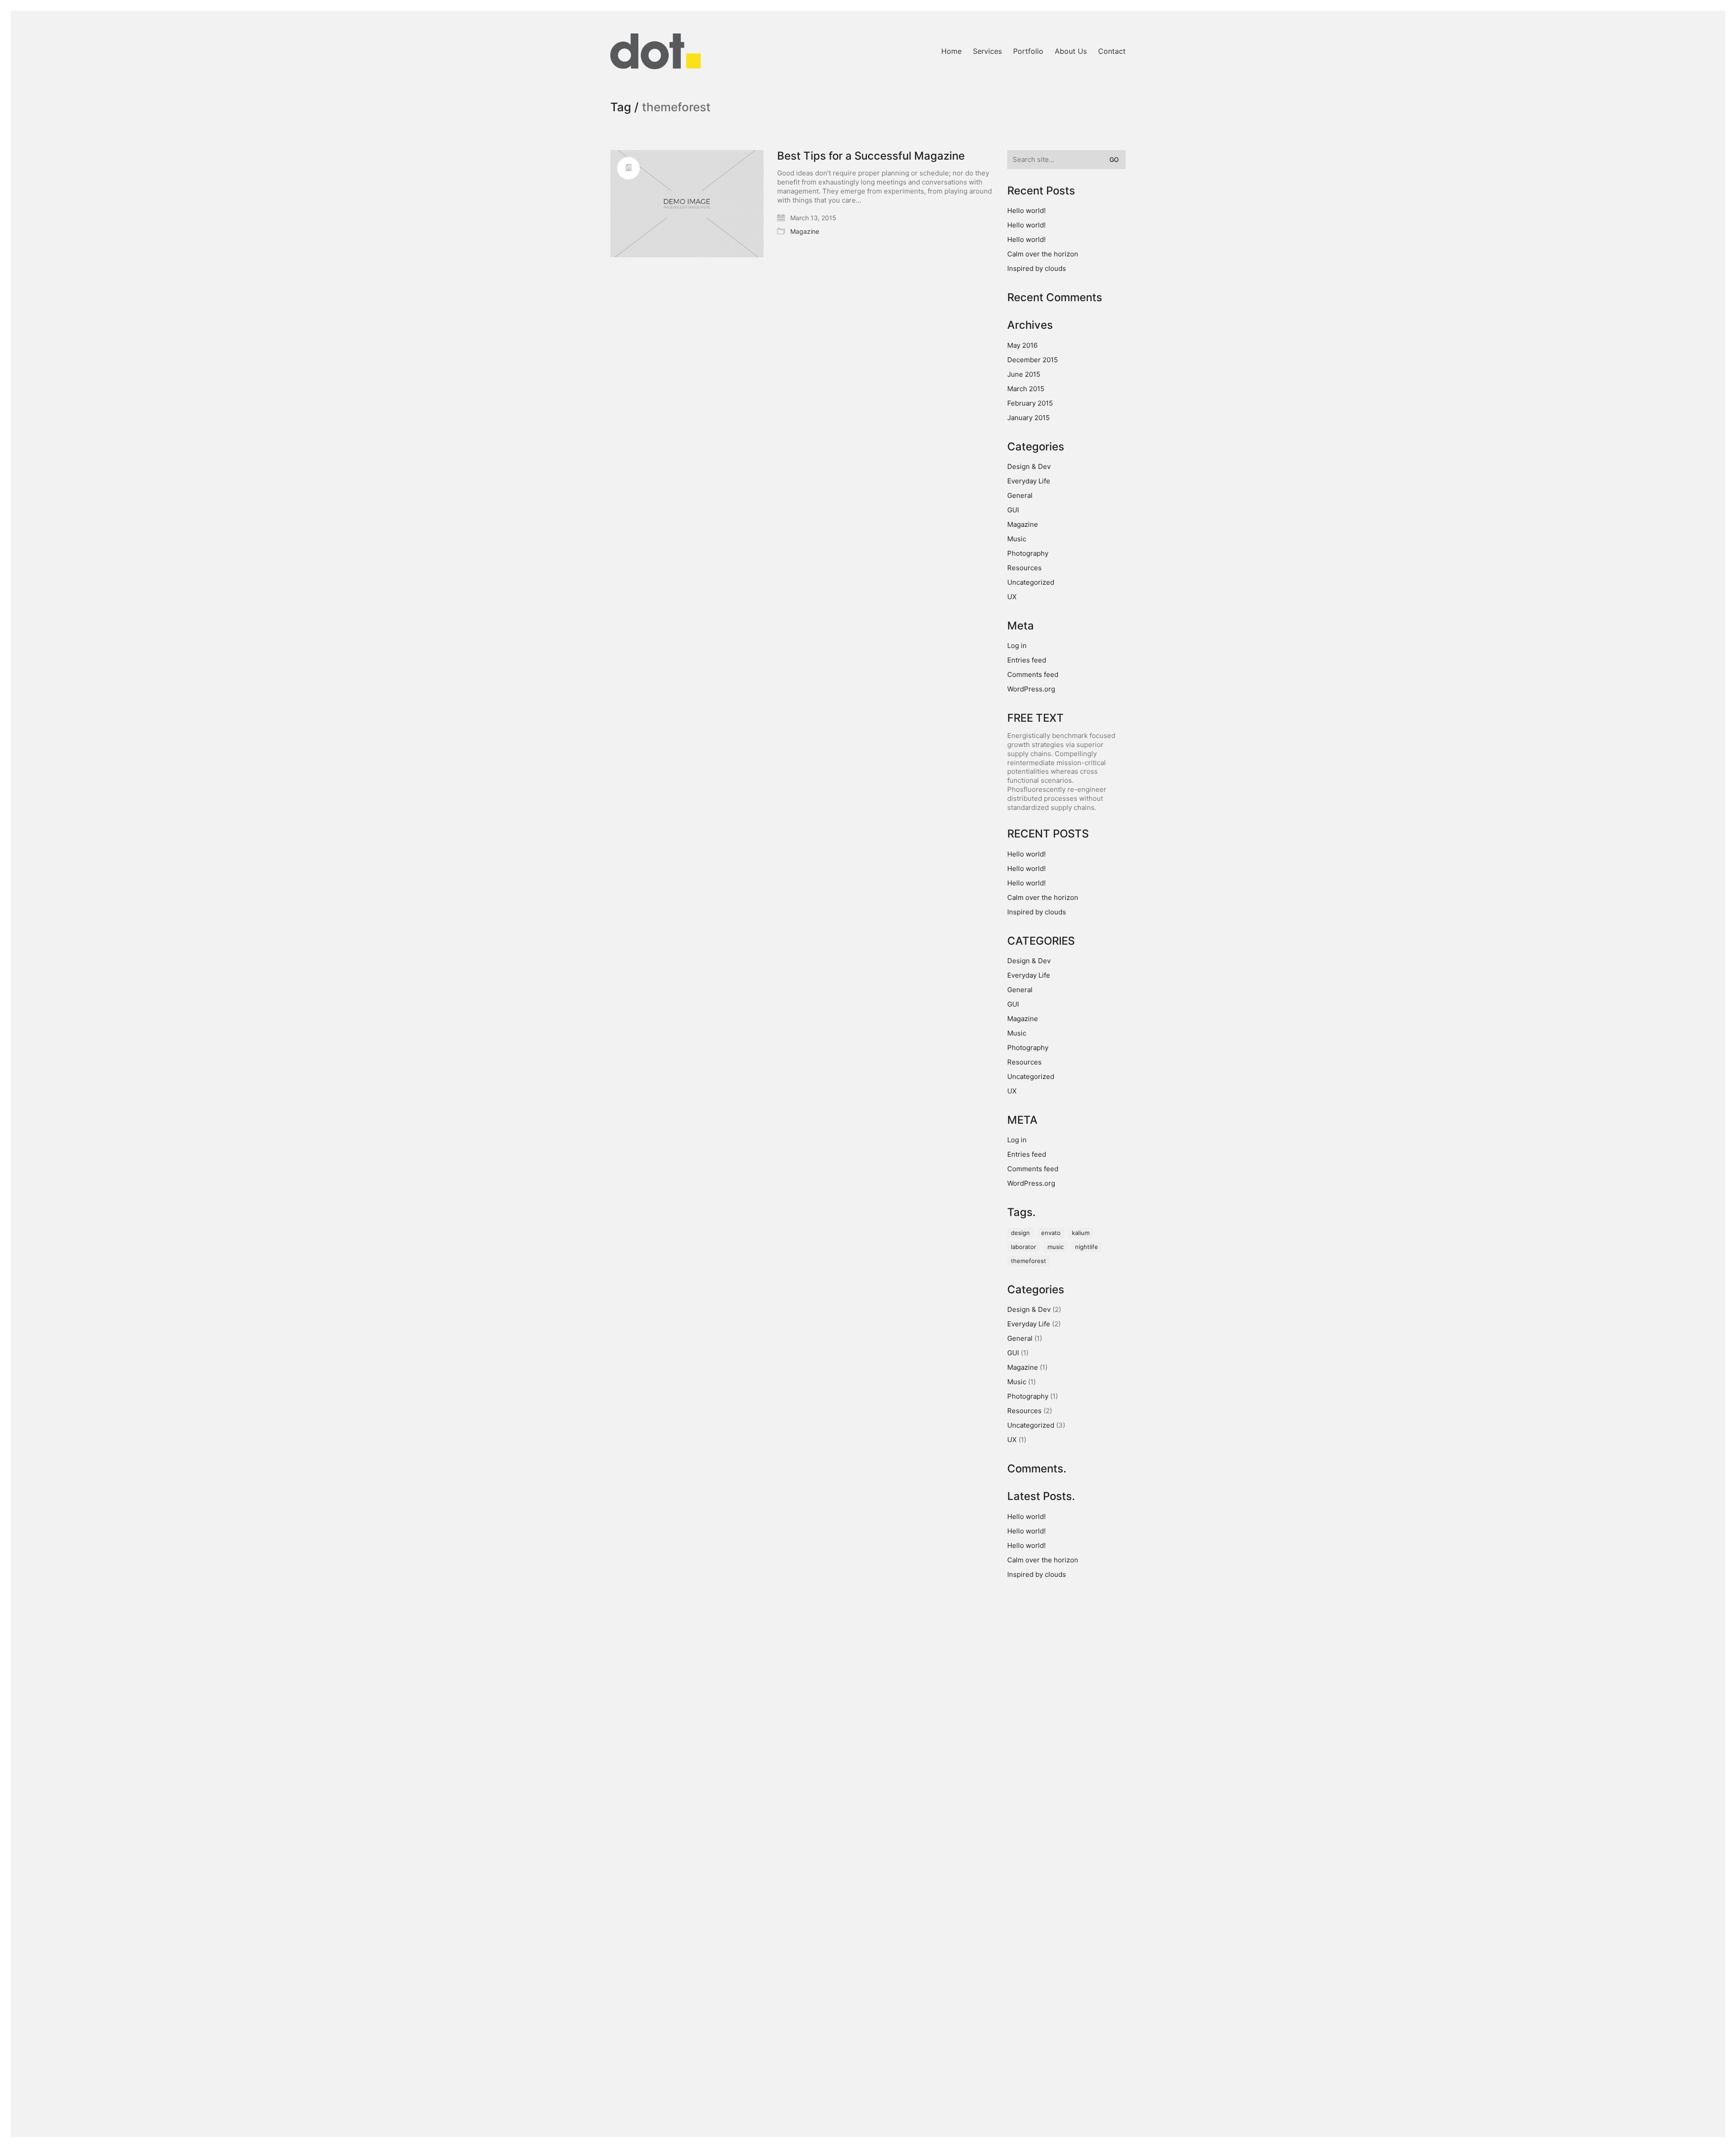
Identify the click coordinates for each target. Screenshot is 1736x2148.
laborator (1024, 1247)
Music (1017, 539)
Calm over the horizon (1043, 254)
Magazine (805, 231)
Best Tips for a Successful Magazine (871, 156)
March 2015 (1026, 389)
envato (1051, 1233)
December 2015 (1033, 360)
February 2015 (1030, 403)
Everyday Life (1029, 481)
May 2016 (1022, 345)
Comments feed (1033, 674)
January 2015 (1028, 418)
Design (1020, 1233)
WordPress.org (1031, 689)
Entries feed (1027, 660)
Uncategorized (1031, 582)
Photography (1028, 553)
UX (1012, 597)
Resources (1024, 568)
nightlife (1087, 1247)
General (1020, 495)
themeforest (1028, 1261)
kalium (1081, 1233)
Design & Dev (1029, 466)
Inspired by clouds (1037, 268)
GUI (1013, 510)
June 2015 (1024, 374)
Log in (1017, 646)
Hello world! (1026, 211)
